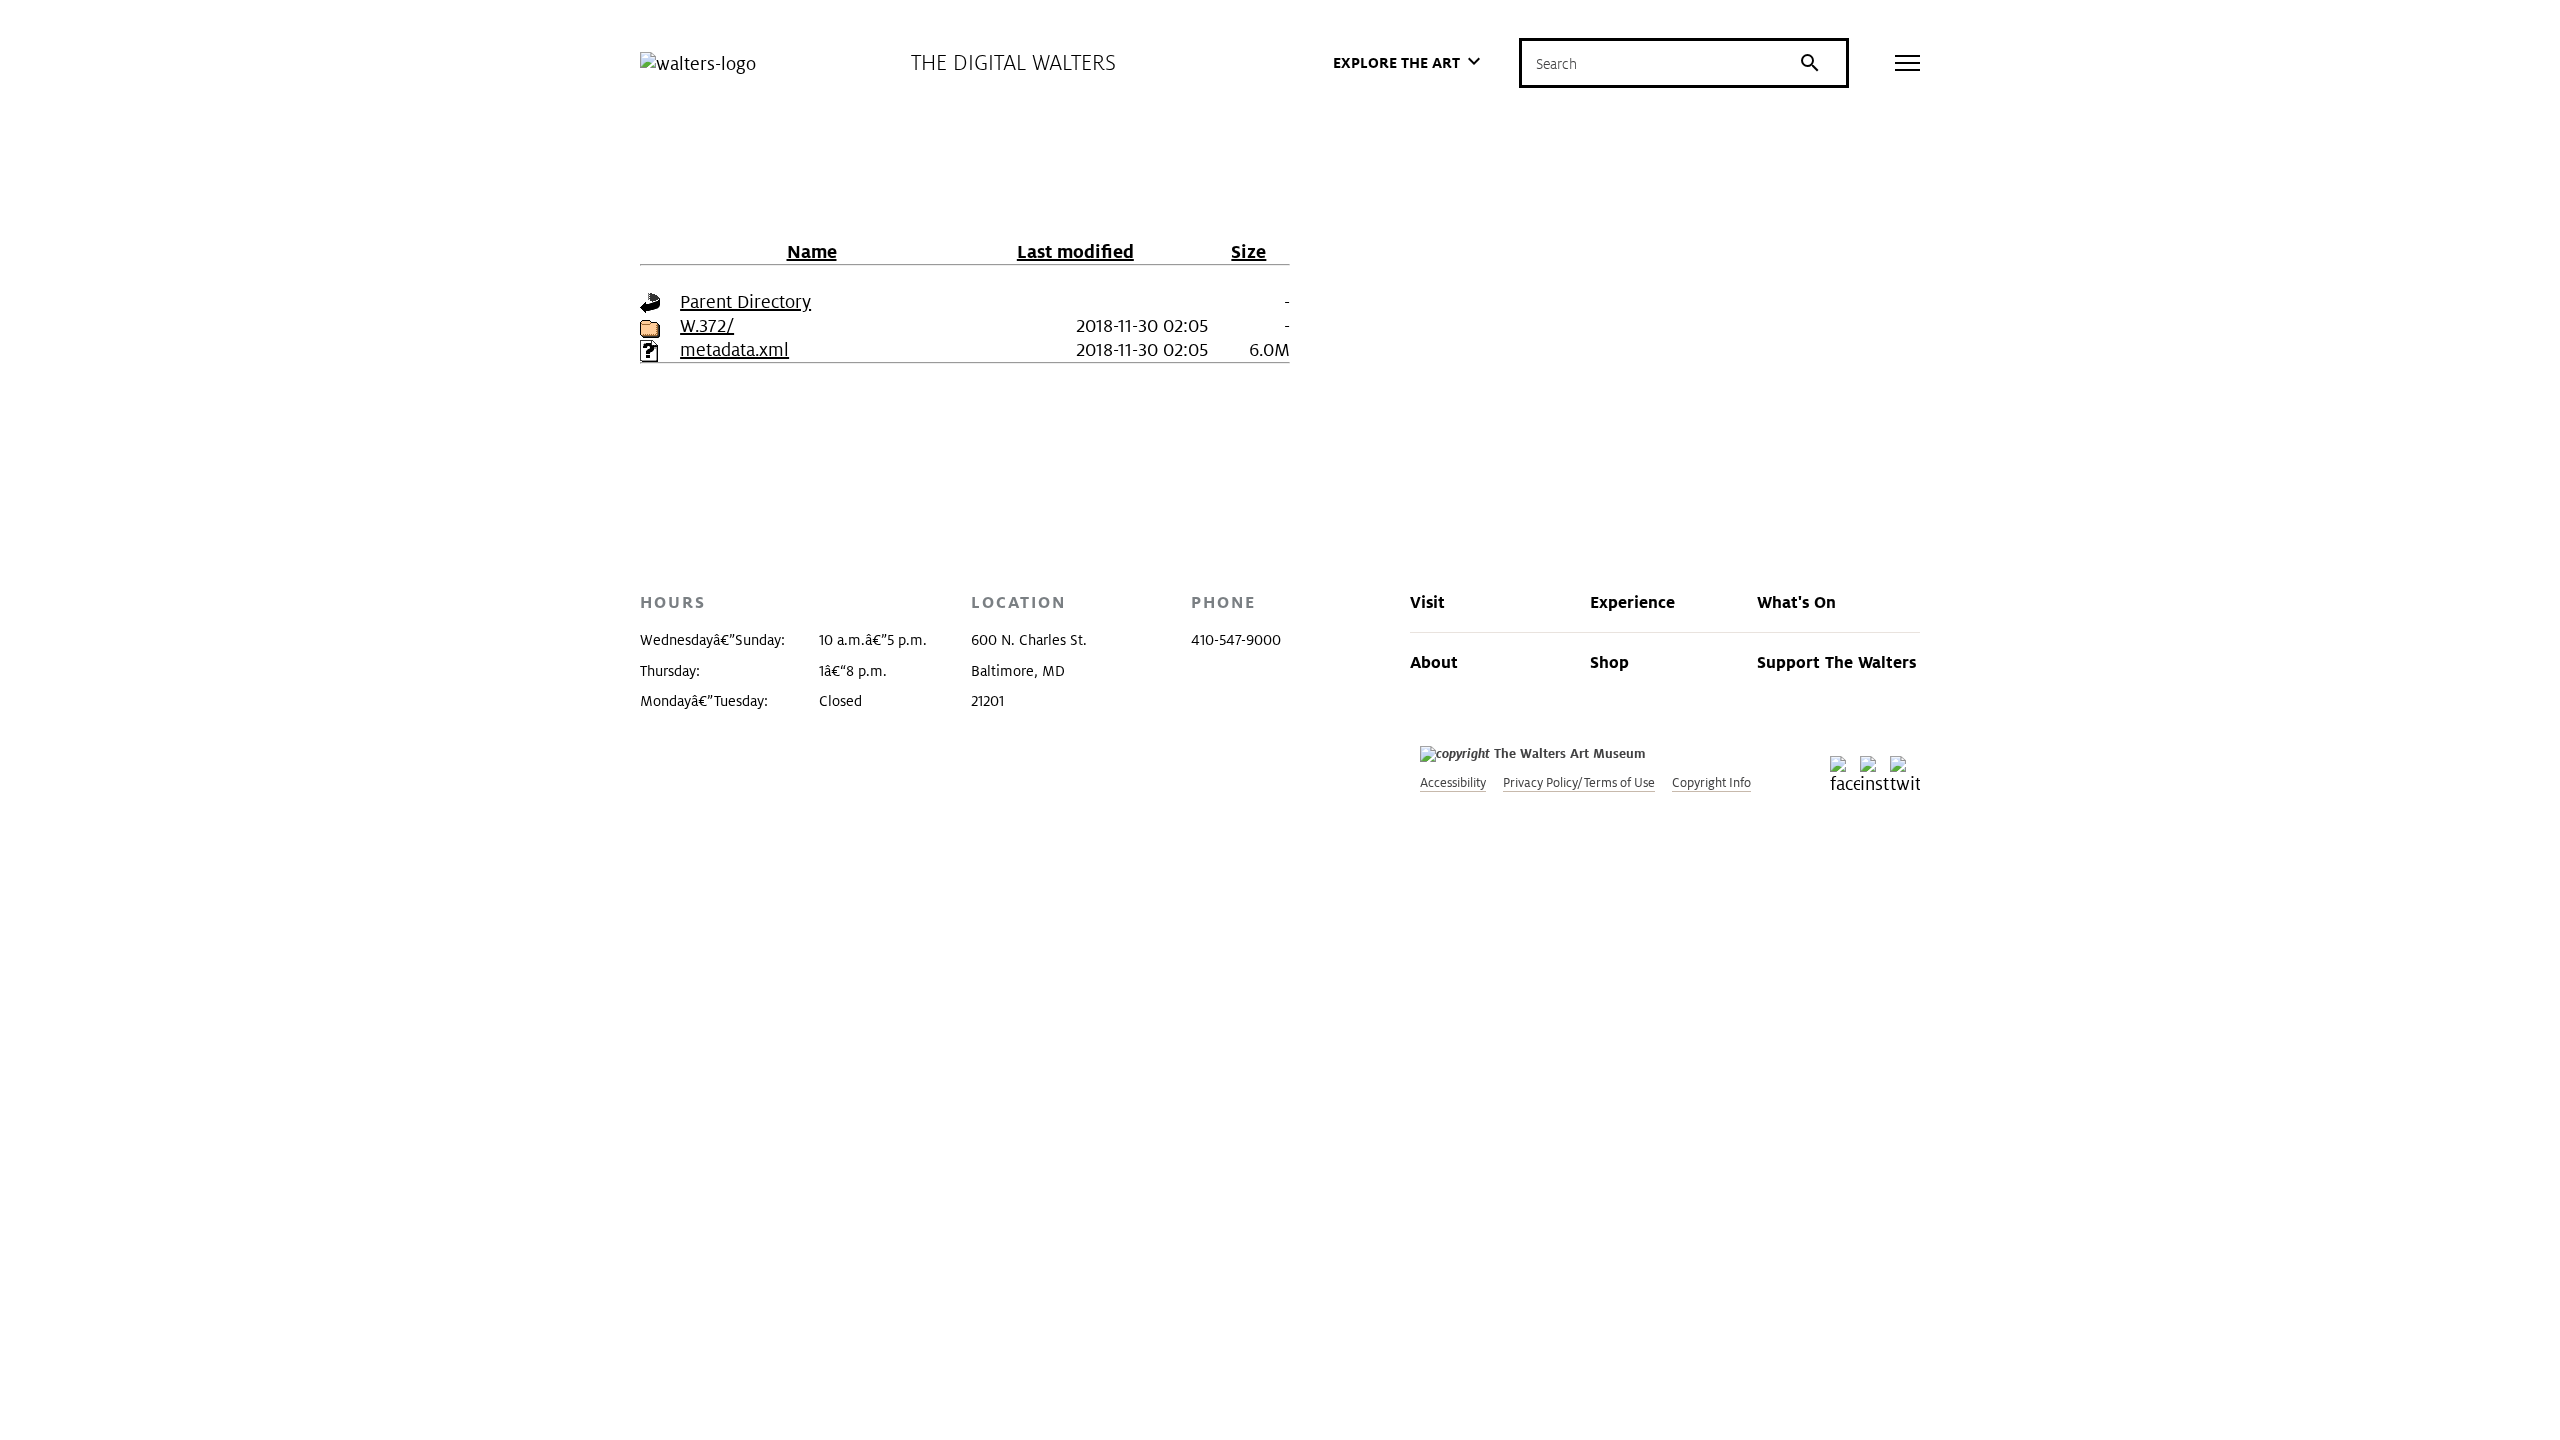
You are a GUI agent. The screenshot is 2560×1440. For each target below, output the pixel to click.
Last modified (1075, 251)
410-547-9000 (1236, 640)
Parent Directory (745, 301)
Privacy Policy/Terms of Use (1579, 782)
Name (812, 251)
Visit (1427, 602)
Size (1248, 251)
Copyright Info (1711, 782)
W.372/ (707, 325)
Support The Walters (1836, 662)
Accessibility (1453, 782)
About (1434, 662)
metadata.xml (734, 349)
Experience (1632, 602)
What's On (1796, 602)
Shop (1609, 662)
